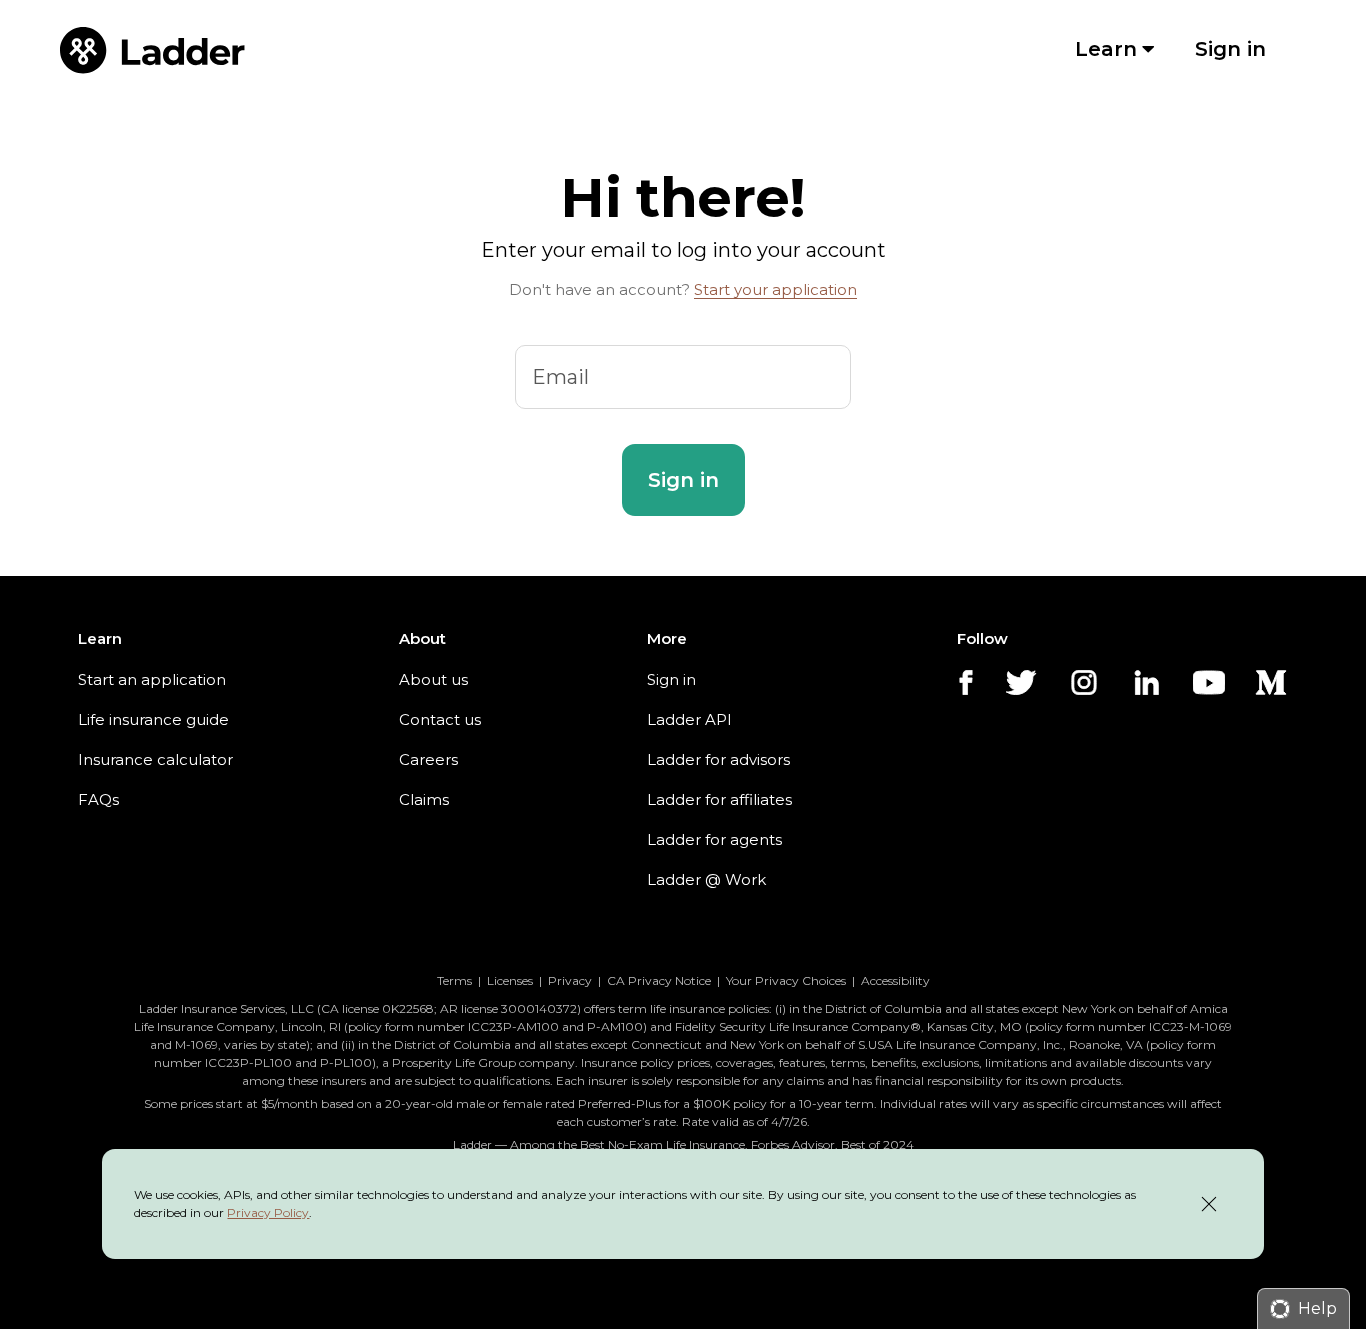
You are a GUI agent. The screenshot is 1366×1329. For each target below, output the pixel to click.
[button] (683, 480)
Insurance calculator (155, 759)
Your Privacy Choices (786, 980)
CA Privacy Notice (659, 980)
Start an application (152, 679)
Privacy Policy (268, 1212)
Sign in (671, 679)
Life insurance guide (153, 719)
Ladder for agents (714, 839)
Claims (424, 799)
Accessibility (895, 980)
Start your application (775, 289)
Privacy (570, 980)
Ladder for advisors (718, 759)
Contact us (440, 719)
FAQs (98, 799)
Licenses (510, 980)
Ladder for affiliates (719, 799)
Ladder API (689, 719)
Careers (428, 759)
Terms (454, 980)
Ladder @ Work (706, 879)
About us (433, 679)
